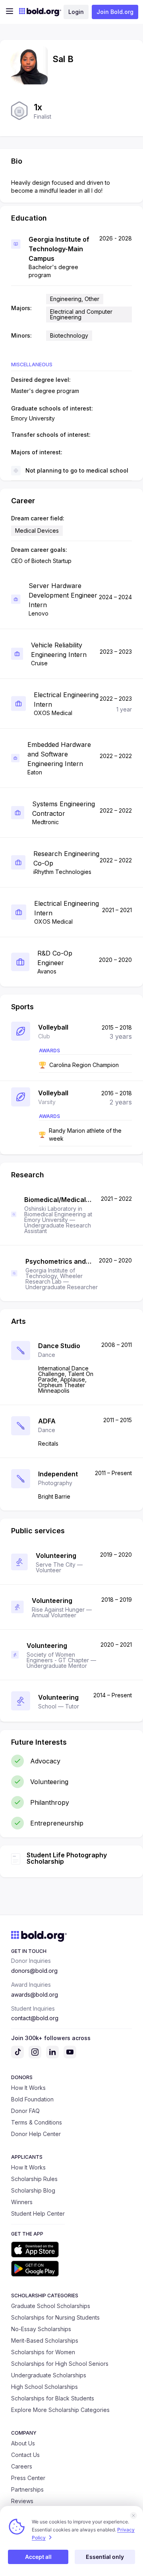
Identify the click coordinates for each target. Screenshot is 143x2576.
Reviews (22, 2501)
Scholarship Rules (34, 2179)
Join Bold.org (115, 12)
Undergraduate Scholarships (49, 2375)
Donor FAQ (25, 2111)
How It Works (28, 2088)
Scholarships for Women (43, 2352)
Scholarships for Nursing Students (55, 2317)
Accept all (38, 2557)
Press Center (28, 2478)
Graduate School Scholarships (51, 2306)
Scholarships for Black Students (53, 2398)
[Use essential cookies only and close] (133, 2515)
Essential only (105, 2557)
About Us (23, 2443)
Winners (22, 2202)
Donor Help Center (36, 2134)
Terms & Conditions (37, 2122)
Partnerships (27, 2489)
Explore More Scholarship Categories (60, 2410)
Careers (22, 2466)
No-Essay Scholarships (41, 2329)
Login (76, 12)
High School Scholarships (44, 2387)
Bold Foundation (32, 2099)
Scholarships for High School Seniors (60, 2364)
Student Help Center (38, 2213)
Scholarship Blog (33, 2190)
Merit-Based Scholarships (45, 2340)
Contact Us (25, 2455)
